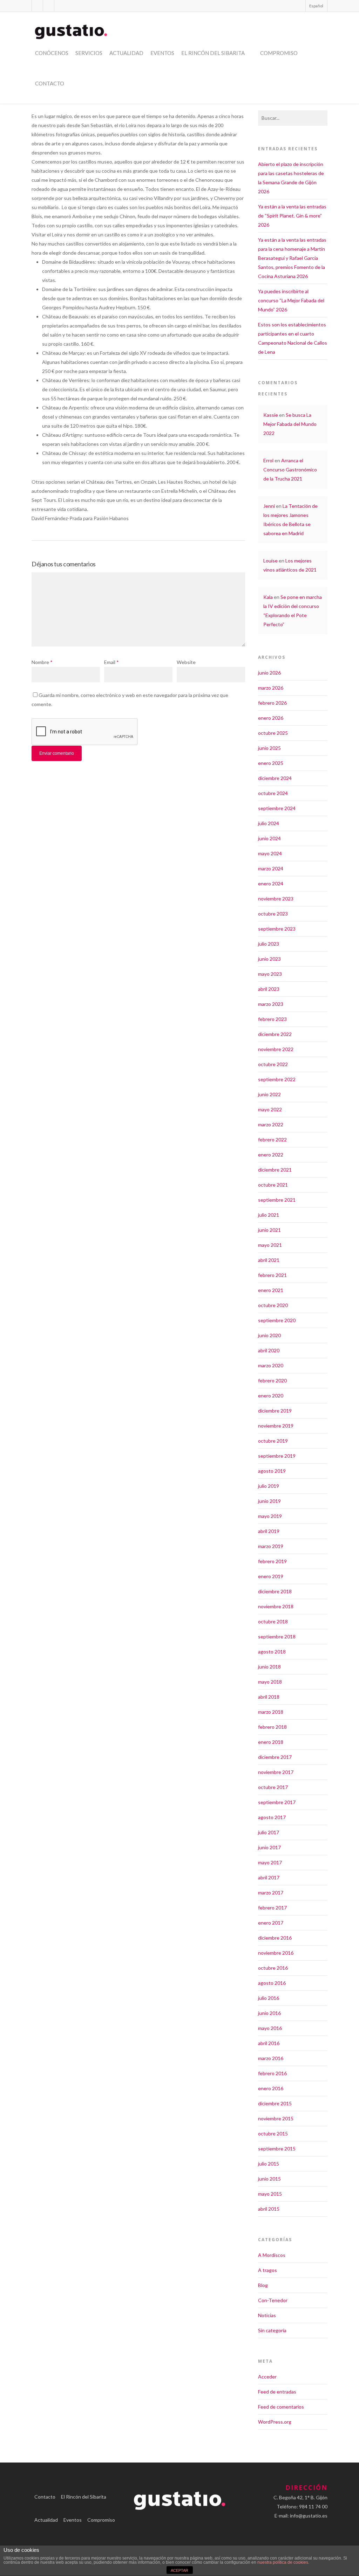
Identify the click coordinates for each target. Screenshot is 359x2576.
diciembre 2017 (275, 1757)
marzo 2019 (271, 1546)
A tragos (267, 2270)
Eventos (162, 53)
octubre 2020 (273, 1305)
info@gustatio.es (309, 2516)
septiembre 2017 (277, 1802)
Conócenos (52, 53)
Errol (268, 460)
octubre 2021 (273, 1185)
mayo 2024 (270, 853)
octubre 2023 (273, 914)
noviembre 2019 (276, 1426)
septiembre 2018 (277, 1636)
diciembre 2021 (275, 1170)
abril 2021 (269, 1260)
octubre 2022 (273, 1064)
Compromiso (279, 53)
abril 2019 (269, 1531)
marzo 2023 (271, 1004)
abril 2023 (269, 989)
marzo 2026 (271, 688)
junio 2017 (269, 1847)
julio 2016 (269, 1998)
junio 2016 (269, 2013)
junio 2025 (269, 748)
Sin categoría (272, 2330)
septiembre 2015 (277, 2149)
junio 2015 (269, 2179)
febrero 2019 (272, 1561)
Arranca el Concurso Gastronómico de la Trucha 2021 (290, 469)
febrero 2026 (272, 703)
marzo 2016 (271, 2058)
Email (111, 662)
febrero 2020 (272, 1380)
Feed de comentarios (281, 2407)
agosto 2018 (272, 1652)
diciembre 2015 (275, 2103)
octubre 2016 (273, 1968)
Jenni (269, 506)
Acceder (267, 2377)
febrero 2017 (272, 1908)
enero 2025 (271, 763)
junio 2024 (269, 838)
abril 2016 (269, 2043)
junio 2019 (269, 1501)
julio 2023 (269, 944)
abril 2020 (269, 1350)
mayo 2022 (270, 1109)
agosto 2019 (272, 1471)
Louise (270, 561)
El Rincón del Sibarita (213, 53)
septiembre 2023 (277, 929)
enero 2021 (271, 1290)
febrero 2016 (272, 2073)
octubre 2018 (273, 1621)
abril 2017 (269, 1877)
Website (186, 662)
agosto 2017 (272, 1817)
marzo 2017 (271, 1893)
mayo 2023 (270, 974)
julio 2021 (269, 1215)
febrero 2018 (272, 1727)
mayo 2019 (270, 1516)
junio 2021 (269, 1230)
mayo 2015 (270, 2194)
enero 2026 (271, 718)
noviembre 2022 (276, 1049)
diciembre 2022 (275, 1034)
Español (316, 6)
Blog (263, 2285)
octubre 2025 (273, 733)
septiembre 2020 (277, 1320)
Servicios (89, 53)
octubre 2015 (273, 2133)
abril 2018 (269, 1697)
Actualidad (126, 53)
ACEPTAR (179, 2570)
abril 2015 (269, 2209)
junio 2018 (269, 1667)
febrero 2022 (272, 1139)
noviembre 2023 (276, 899)
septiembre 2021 (277, 1200)
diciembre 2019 (275, 1411)
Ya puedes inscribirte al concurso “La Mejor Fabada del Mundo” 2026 (291, 300)
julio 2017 (269, 1832)
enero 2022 (271, 1155)
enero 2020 (271, 1396)
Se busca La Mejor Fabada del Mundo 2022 (290, 424)
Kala (268, 597)
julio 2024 (269, 823)
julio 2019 (269, 1486)
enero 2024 (271, 883)
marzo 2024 (271, 868)
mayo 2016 (270, 2028)
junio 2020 (269, 1335)
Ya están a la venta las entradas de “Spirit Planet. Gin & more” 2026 (292, 216)
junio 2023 (269, 959)
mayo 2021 (270, 1245)
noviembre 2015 (276, 2118)
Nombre (42, 662)
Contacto (50, 83)
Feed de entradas (277, 2392)
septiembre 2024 (277, 808)
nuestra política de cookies (283, 2562)
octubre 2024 (273, 793)
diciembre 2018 (275, 1591)
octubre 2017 (273, 1787)
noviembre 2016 (276, 1953)
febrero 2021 (272, 1275)
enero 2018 (271, 1742)
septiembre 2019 (277, 1456)
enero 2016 (271, 2088)
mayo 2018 (270, 1682)
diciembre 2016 (275, 1938)
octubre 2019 (273, 1441)
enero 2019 (271, 1576)
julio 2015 (269, 2164)
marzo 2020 (271, 1365)
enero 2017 (271, 1923)
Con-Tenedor (273, 2300)
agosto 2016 (272, 1983)
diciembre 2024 (275, 778)
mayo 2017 (270, 1862)
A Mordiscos (272, 2255)
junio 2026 (269, 673)
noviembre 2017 (276, 1772)
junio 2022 (269, 1094)
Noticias (267, 2315)
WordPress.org (275, 2422)
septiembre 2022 (277, 1079)
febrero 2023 (272, 1019)
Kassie (271, 415)
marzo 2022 (271, 1124)
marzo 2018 (271, 1712)
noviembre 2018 (276, 1606)
